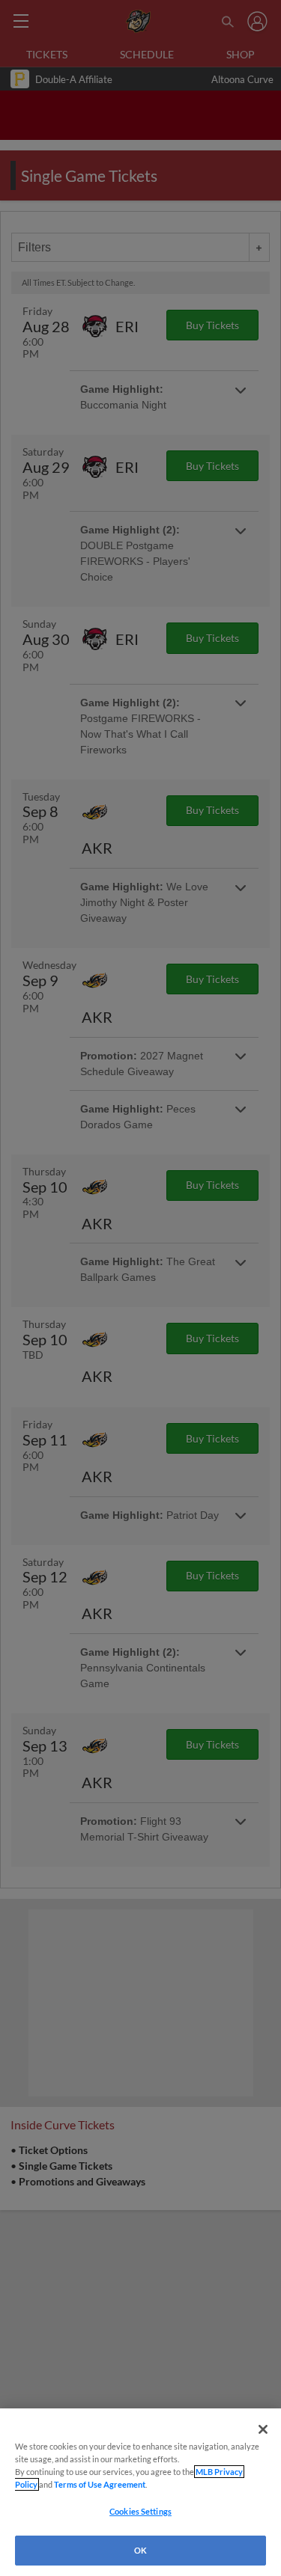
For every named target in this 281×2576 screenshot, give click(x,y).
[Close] (263, 2429)
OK (140, 2550)
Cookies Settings (140, 2511)
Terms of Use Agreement (100, 2484)
